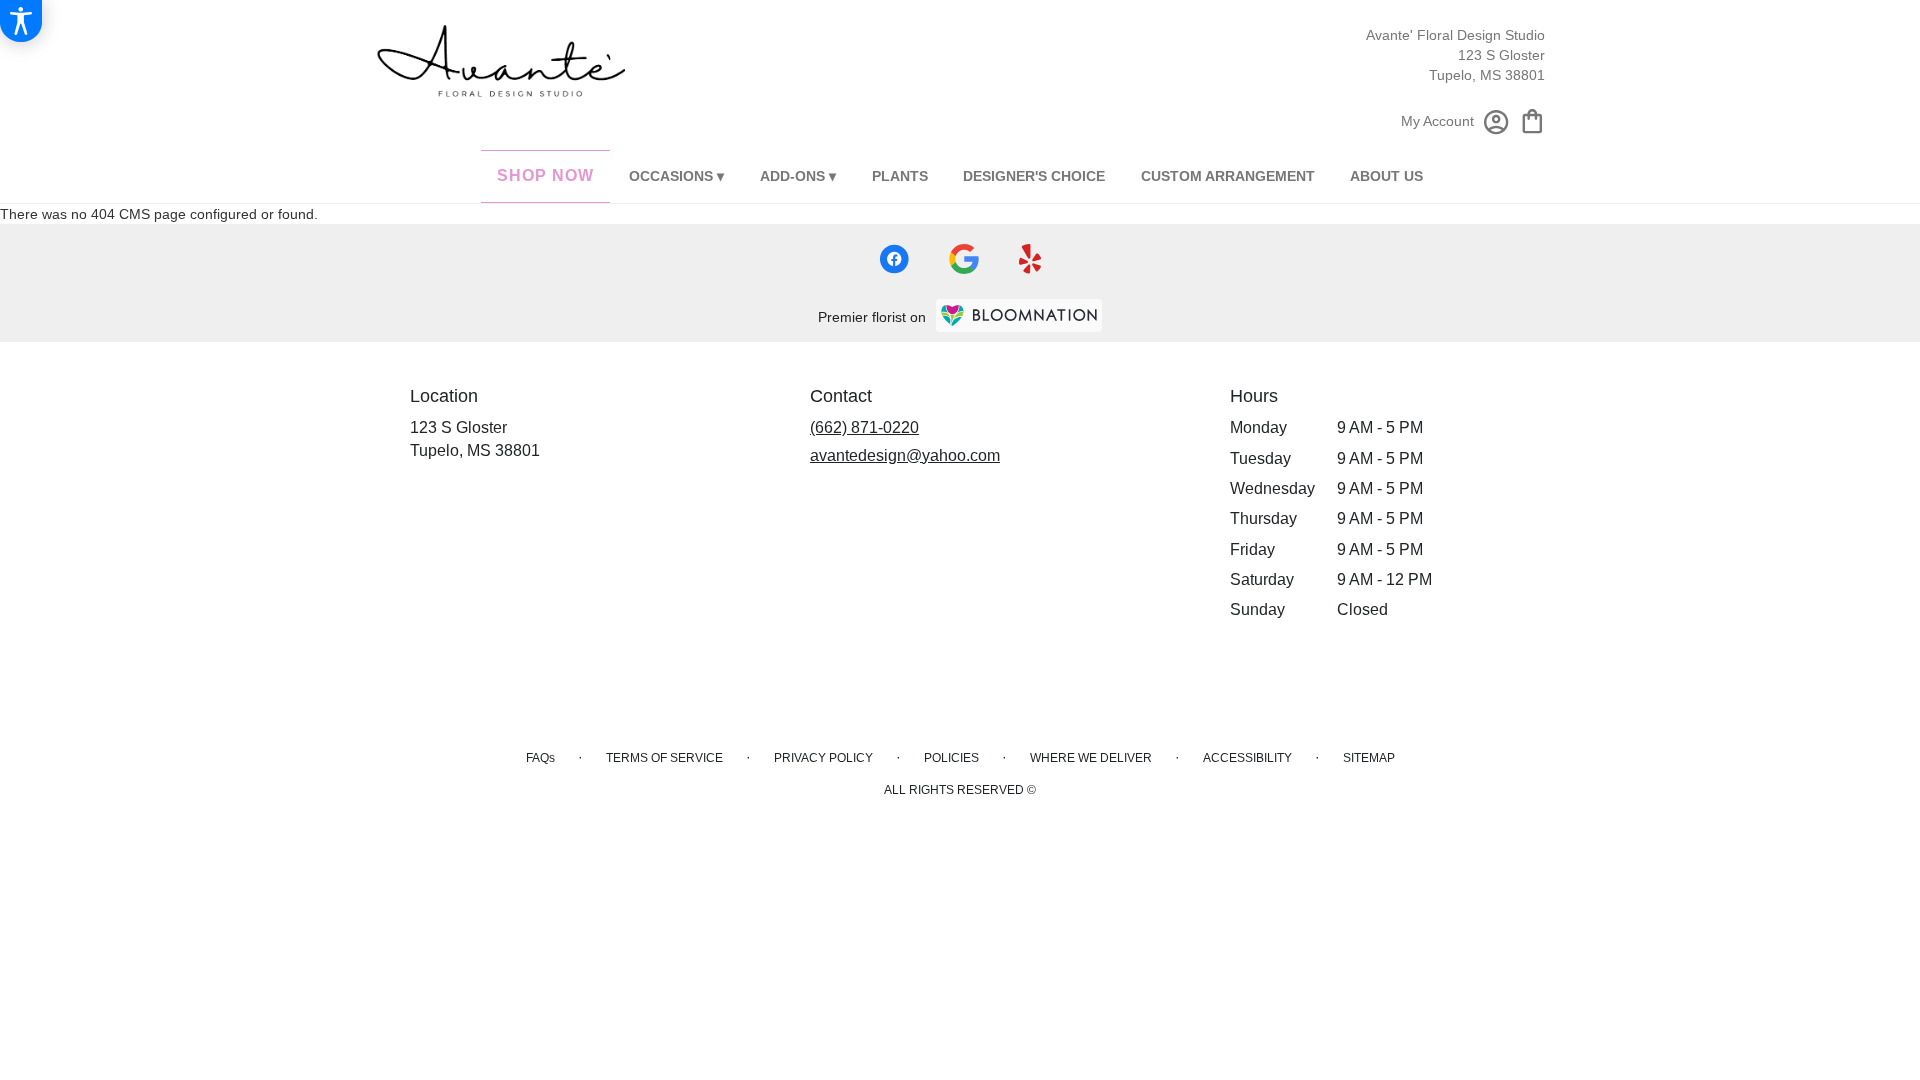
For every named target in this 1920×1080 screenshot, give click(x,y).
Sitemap (1369, 758)
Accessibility (1247, 758)
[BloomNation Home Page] (1019, 315)
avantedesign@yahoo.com (905, 455)
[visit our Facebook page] (894, 259)
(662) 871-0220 (864, 427)
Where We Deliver (1091, 758)
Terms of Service (664, 758)
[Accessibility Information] (21, 21)
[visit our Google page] (964, 259)
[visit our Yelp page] (1030, 259)
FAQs (540, 758)
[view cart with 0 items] (1532, 119)
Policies (951, 758)
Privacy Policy (823, 758)
